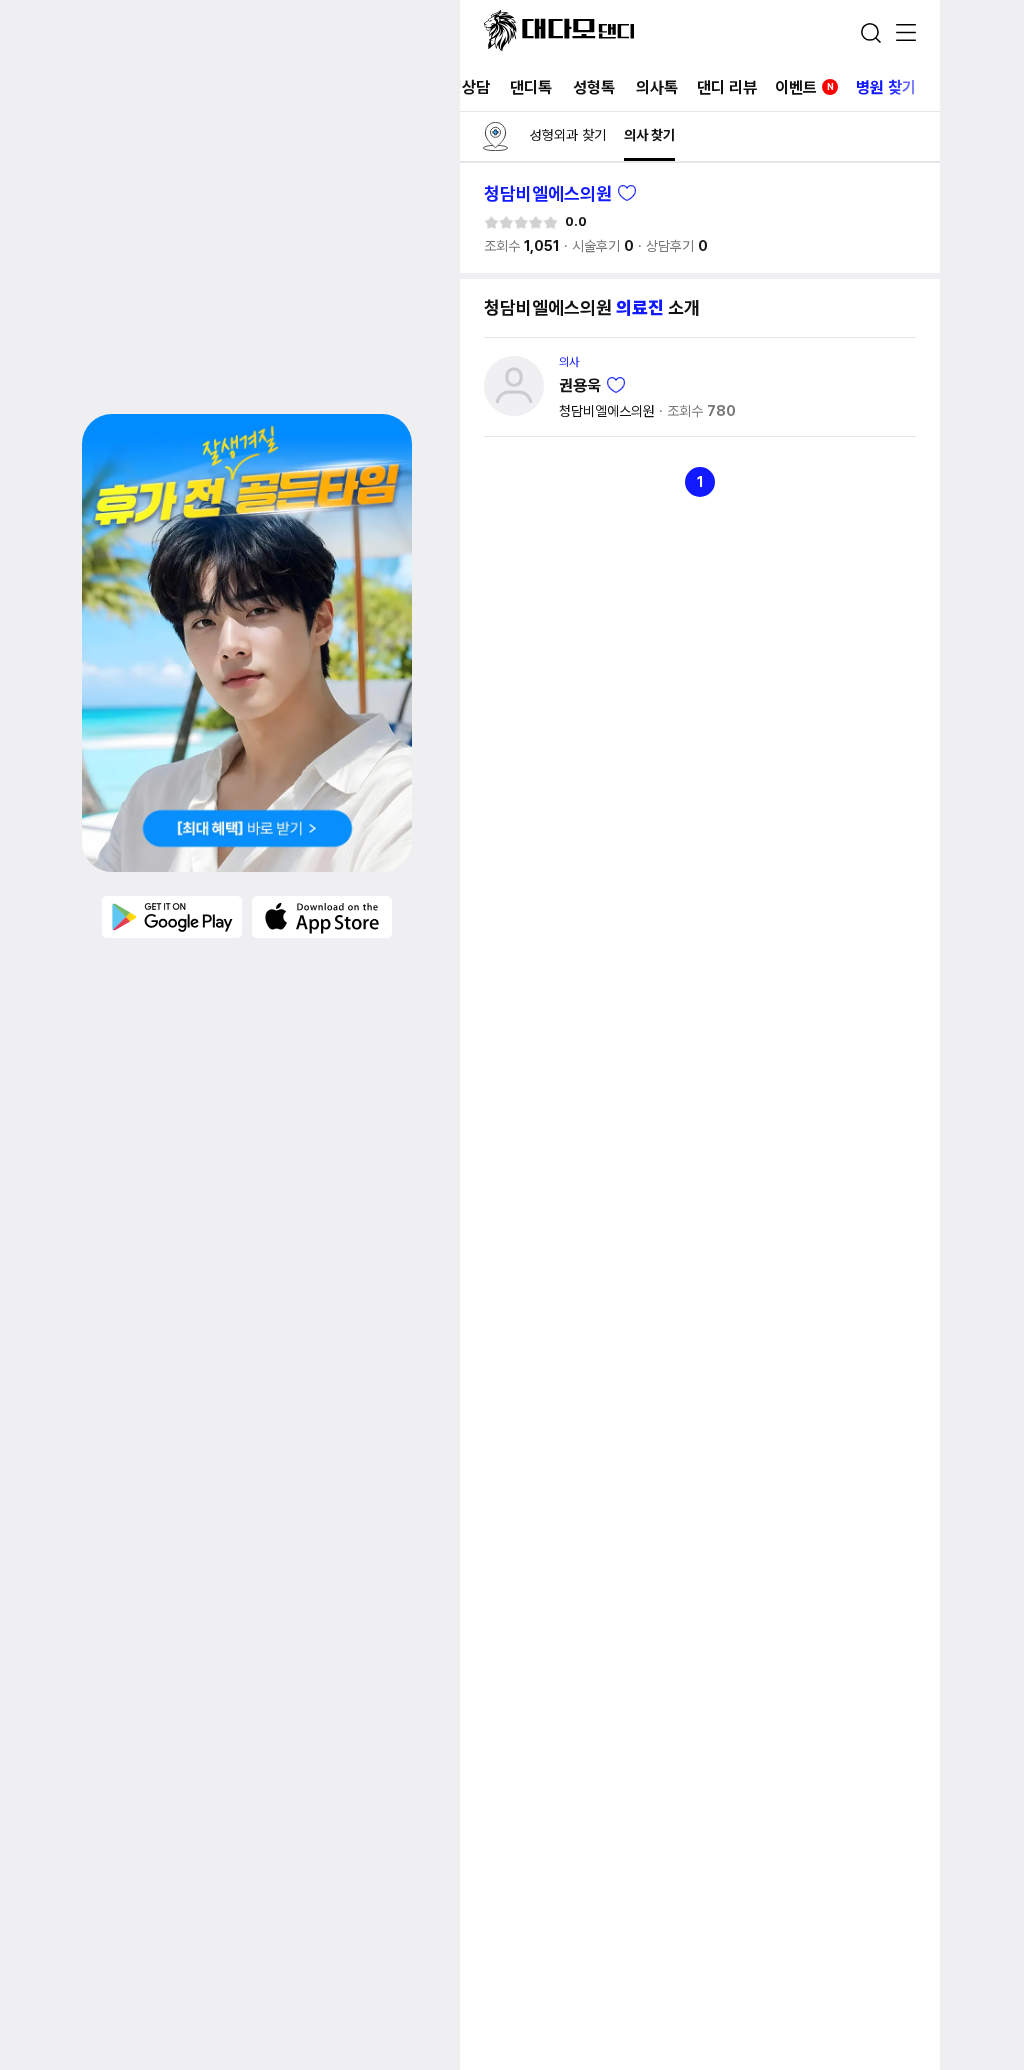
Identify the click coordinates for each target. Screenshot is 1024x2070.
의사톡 (657, 87)
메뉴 (906, 34)
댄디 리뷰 (727, 87)
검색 (871, 33)
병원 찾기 (886, 87)
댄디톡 (531, 87)
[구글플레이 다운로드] (172, 916)
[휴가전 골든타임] (247, 643)
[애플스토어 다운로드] (322, 916)
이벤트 (804, 87)
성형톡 (594, 87)
